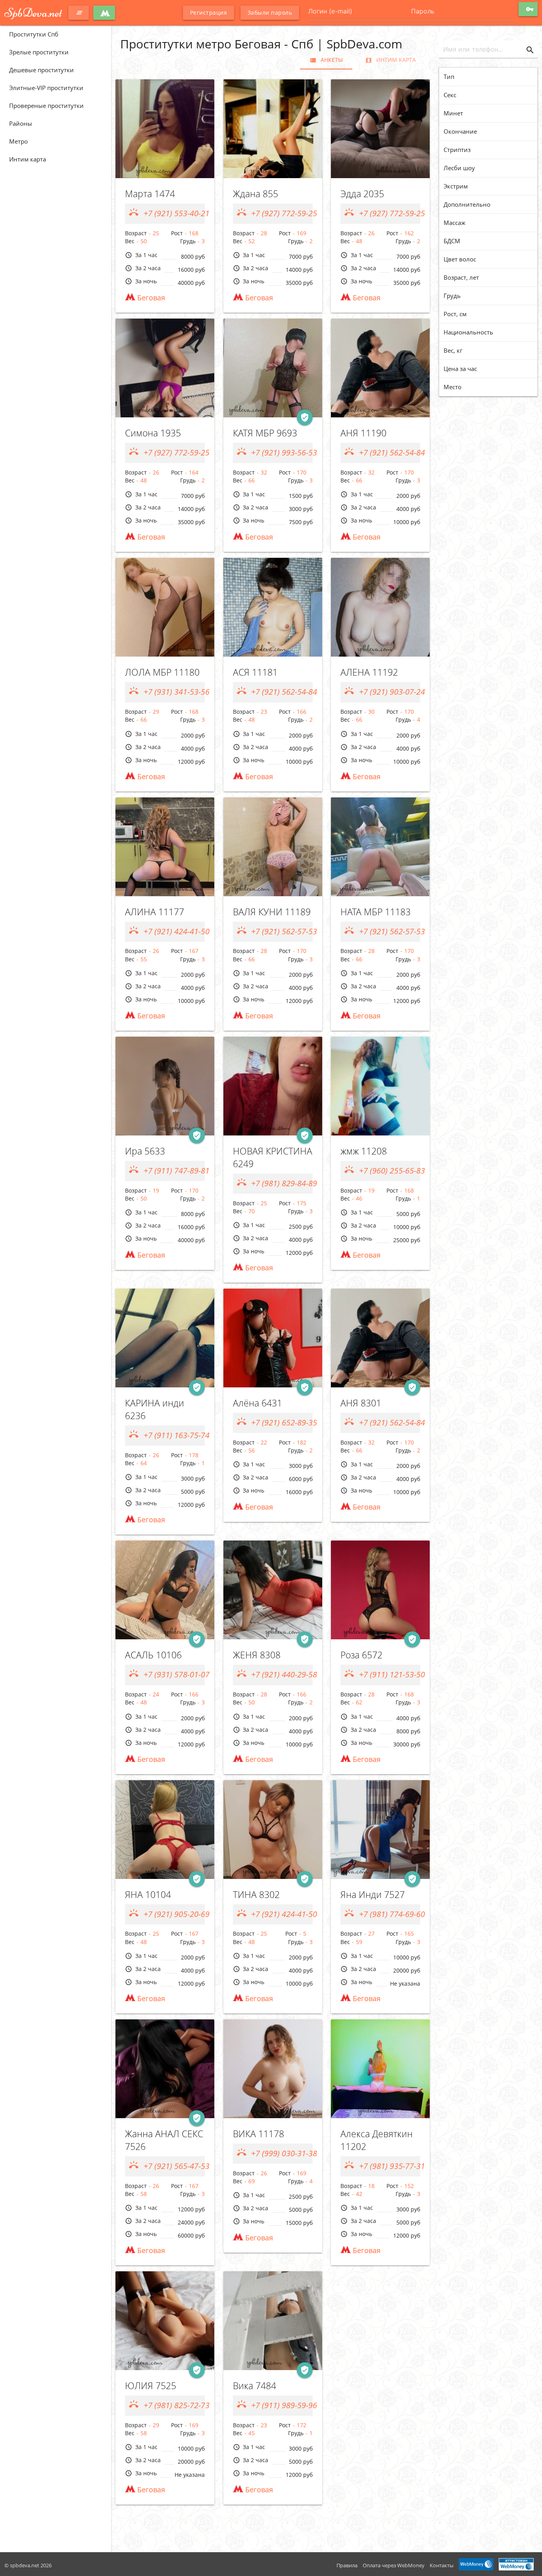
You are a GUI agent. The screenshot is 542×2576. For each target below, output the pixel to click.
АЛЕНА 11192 (369, 672)
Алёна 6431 (258, 1403)
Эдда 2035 (362, 194)
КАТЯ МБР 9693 (265, 433)
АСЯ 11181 (255, 672)
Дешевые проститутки (41, 70)
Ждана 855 (256, 194)
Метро (18, 141)
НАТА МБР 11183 (376, 912)
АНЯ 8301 (361, 1403)
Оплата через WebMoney (394, 2565)
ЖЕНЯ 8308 (257, 1655)
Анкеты (326, 60)
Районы (21, 123)
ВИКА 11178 (259, 2134)
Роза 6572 (361, 1655)
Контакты (442, 2565)
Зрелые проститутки (39, 52)
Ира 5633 (145, 1151)
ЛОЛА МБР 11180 (162, 672)
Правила (347, 2565)
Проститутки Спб (34, 34)
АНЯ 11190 (363, 433)
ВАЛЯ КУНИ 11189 (272, 912)
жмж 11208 (364, 1151)
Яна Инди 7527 (373, 1895)
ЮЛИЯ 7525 (151, 2386)
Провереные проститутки (46, 106)
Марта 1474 (150, 194)
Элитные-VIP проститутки (46, 88)
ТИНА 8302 (256, 1895)
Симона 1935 (153, 433)
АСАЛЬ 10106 (153, 1655)
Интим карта (28, 159)
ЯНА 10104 (148, 1895)
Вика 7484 (255, 2386)
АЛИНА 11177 (155, 912)
